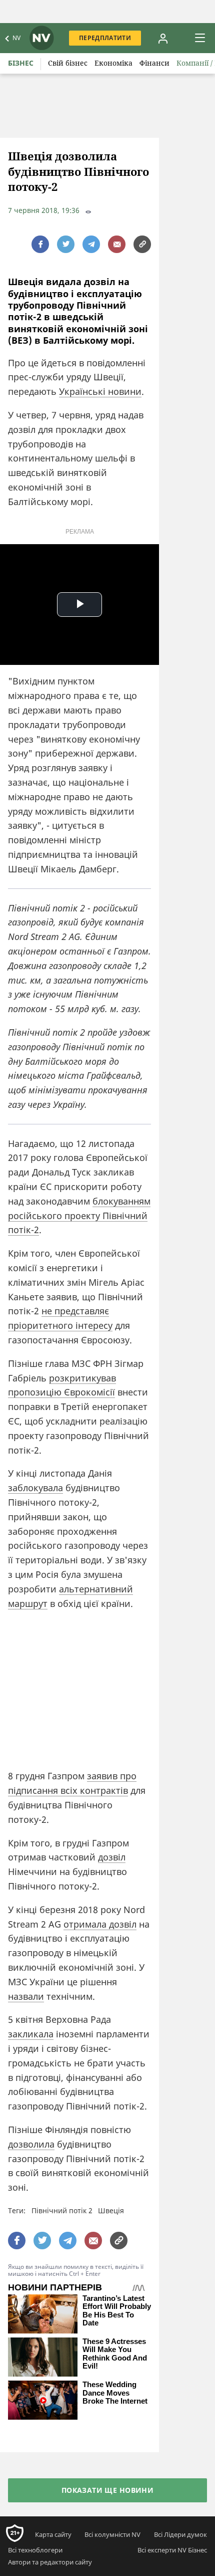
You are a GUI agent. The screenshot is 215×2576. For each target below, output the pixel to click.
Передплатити (105, 38)
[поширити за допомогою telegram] (91, 244)
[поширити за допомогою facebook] (40, 244)
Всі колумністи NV (112, 2534)
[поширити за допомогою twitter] (66, 244)
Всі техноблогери (35, 2550)
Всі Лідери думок (180, 2534)
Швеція (111, 2210)
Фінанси (154, 63)
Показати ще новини (108, 2490)
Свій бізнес (68, 63)
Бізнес (21, 63)
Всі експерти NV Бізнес (172, 2550)
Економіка (113, 63)
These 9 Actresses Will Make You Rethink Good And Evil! (115, 2354)
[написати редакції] (117, 244)
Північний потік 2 (62, 2210)
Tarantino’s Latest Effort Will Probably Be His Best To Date (117, 2311)
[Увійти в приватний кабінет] (163, 38)
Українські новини (100, 391)
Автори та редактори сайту (50, 2562)
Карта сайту (53, 2534)
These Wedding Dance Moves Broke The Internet (115, 2393)
